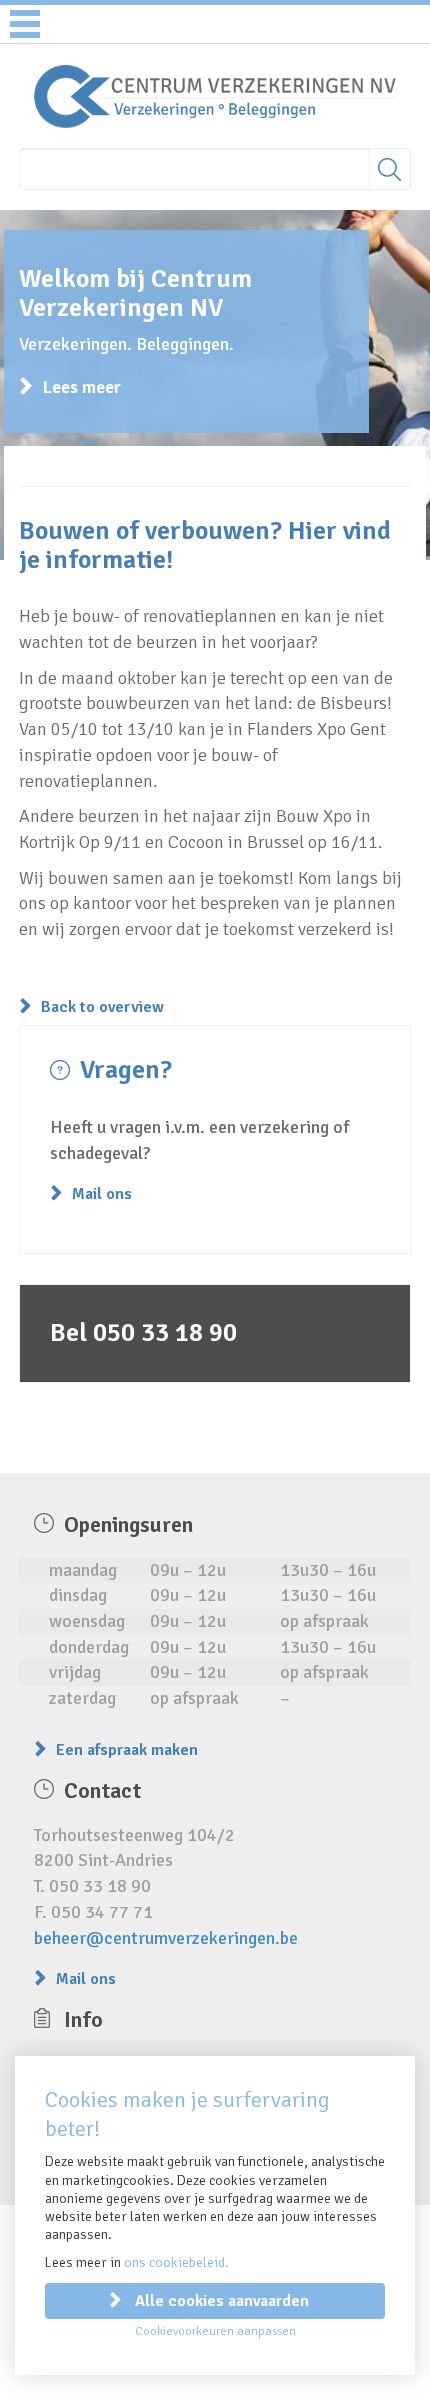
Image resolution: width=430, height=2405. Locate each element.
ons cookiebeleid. (176, 2262)
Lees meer (82, 387)
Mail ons (102, 1194)
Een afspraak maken (127, 1750)
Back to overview (102, 1007)
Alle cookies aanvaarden (222, 2301)
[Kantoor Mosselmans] (214, 95)
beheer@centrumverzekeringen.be (166, 1938)
